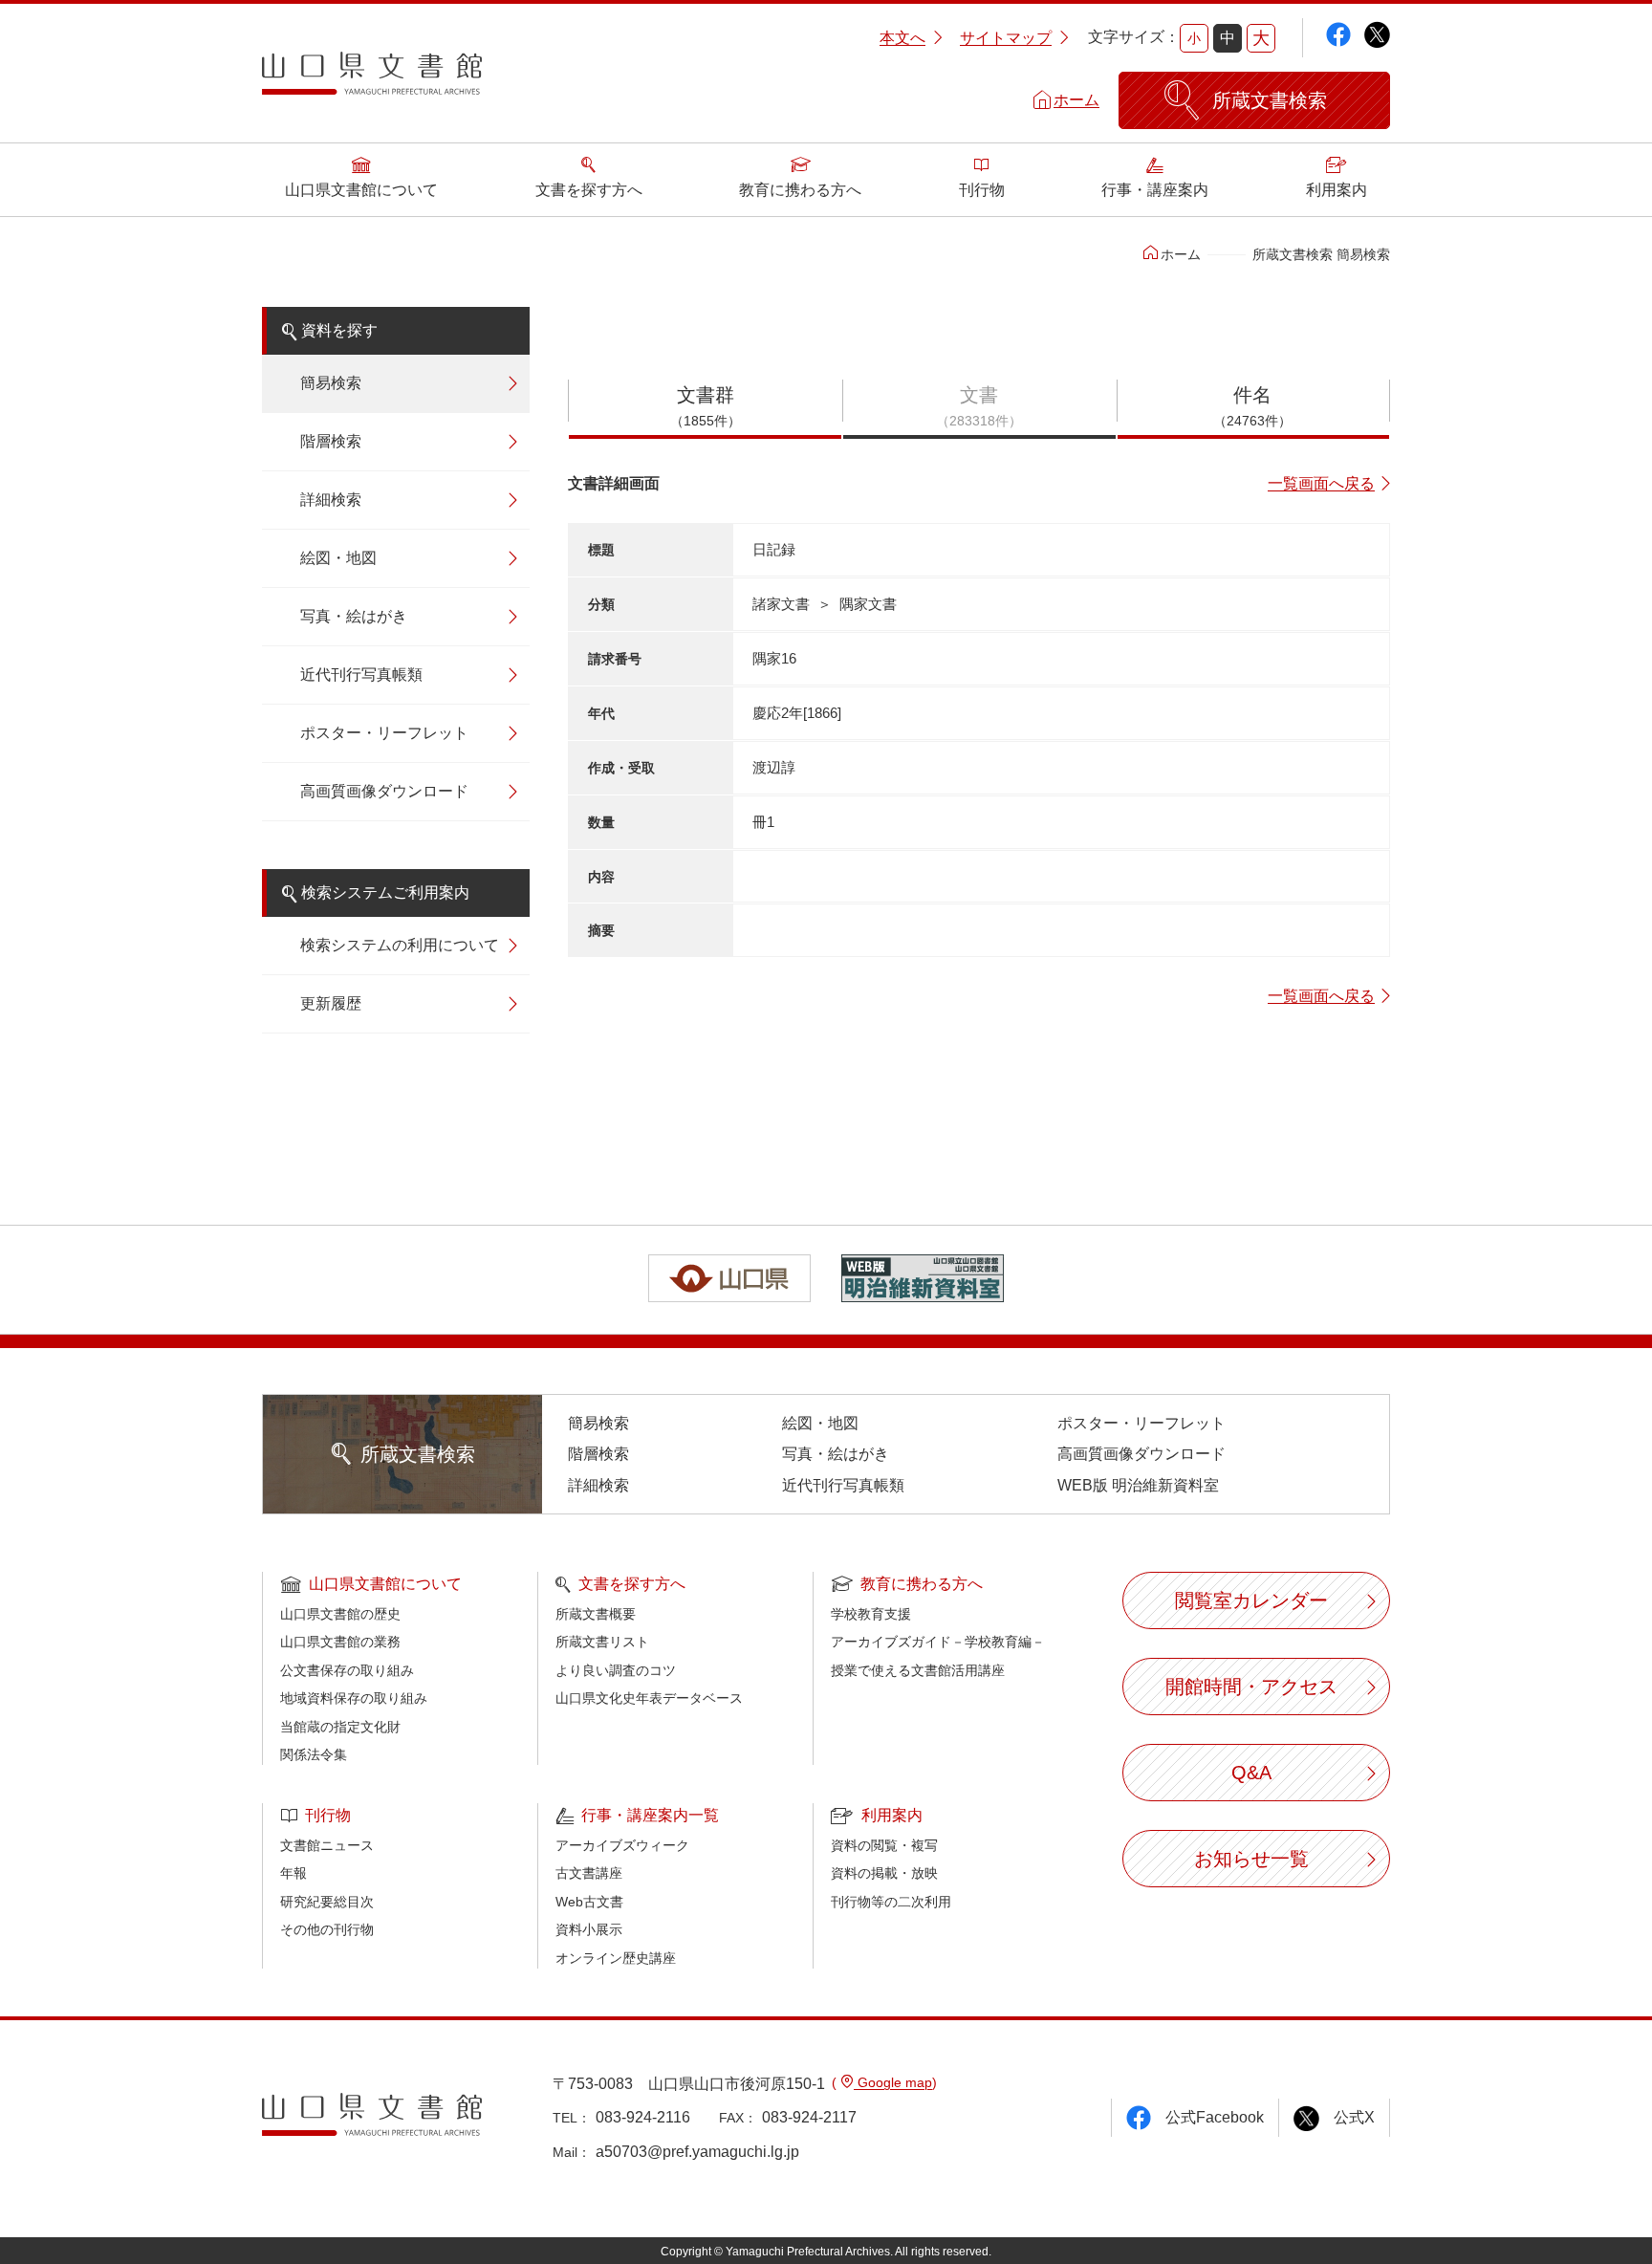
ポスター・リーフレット (384, 733)
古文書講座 (589, 1873)
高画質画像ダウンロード (384, 791)
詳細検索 (331, 500)
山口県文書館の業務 (340, 1642)
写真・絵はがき (354, 616)
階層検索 (331, 441)
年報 (293, 1873)
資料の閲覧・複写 (884, 1845)
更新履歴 (331, 1003)
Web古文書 (589, 1902)
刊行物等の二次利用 (891, 1902)
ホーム (1076, 100)
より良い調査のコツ (616, 1670)
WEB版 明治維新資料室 (1138, 1485)
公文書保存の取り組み (347, 1670)
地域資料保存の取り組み (354, 1698)
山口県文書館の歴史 (340, 1614)
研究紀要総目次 (327, 1902)
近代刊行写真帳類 (361, 675)
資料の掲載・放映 (884, 1873)
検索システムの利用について (400, 945)
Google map (893, 2082)
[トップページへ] (372, 80)
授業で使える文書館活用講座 (918, 1670)
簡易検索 (331, 383)
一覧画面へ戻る (1321, 483)
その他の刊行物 (327, 1929)
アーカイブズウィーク (622, 1845)
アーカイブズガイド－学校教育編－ (938, 1642)
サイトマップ (1006, 38)
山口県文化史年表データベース (649, 1698)
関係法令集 (314, 1754)
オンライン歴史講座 (616, 1958)
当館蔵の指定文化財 (340, 1727)
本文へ (902, 38)
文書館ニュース (327, 1845)
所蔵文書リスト (602, 1642)
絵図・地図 (338, 558)
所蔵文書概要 (596, 1614)
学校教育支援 (871, 1614)
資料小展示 (589, 1929)
